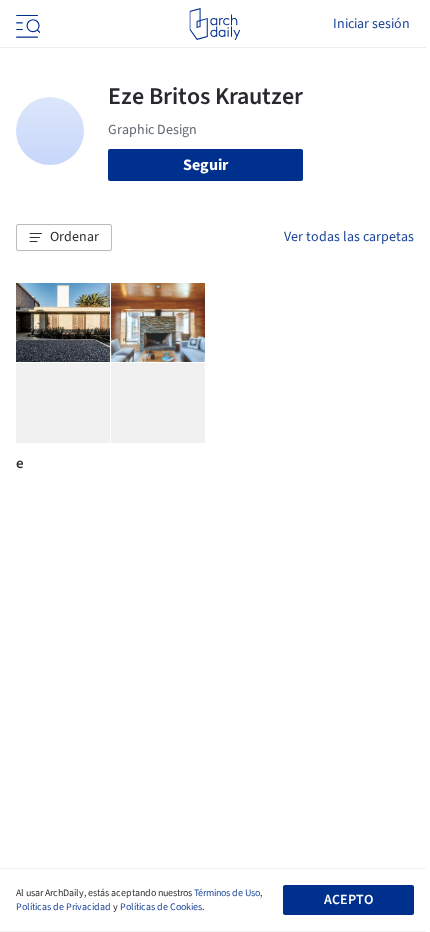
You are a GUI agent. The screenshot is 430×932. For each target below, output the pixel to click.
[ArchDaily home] (214, 24)
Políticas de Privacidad (63, 907)
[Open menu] (26, 24)
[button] (64, 238)
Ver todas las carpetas (349, 237)
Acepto (348, 900)
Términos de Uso (227, 893)
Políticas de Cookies (161, 907)
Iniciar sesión (371, 24)
